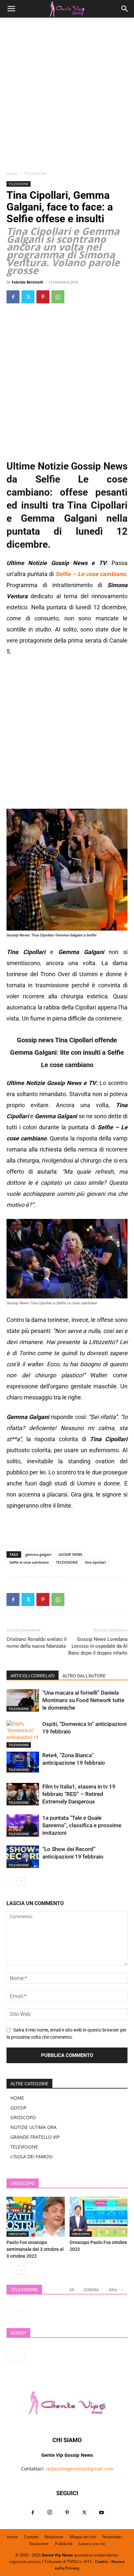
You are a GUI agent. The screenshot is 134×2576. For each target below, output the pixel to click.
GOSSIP (18, 2108)
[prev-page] (11, 1881)
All (72, 2290)
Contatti (31, 2537)
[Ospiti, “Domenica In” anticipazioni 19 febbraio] (23, 1734)
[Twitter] (28, 297)
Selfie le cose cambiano (29, 1562)
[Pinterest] (43, 297)
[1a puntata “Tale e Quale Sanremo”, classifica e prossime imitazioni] (23, 1825)
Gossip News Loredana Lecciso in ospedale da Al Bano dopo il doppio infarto (98, 1646)
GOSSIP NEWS (70, 1554)
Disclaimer (39, 2544)
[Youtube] (101, 2513)
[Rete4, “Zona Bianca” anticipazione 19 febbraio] (23, 1762)
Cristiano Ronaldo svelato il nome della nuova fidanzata (37, 1643)
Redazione (54, 2537)
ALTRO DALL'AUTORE (84, 1676)
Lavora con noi (92, 2544)
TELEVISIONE (35, 174)
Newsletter (112, 2537)
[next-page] (21, 1881)
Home (12, 174)
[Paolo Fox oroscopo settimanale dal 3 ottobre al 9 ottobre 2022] (36, 2217)
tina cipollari (95, 1562)
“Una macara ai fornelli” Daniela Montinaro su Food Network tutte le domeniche (83, 1700)
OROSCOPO (23, 2117)
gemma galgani (38, 1554)
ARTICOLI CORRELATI (33, 1676)
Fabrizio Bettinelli (27, 282)
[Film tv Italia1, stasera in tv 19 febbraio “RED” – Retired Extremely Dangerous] (23, 1794)
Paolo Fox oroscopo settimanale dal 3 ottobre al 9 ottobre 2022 (35, 2249)
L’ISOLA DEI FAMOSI (32, 2156)
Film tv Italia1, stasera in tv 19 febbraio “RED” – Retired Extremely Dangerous (79, 1794)
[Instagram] (50, 2513)
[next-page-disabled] (21, 2314)
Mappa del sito (83, 2537)
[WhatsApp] (58, 297)
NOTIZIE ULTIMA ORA (33, 2127)
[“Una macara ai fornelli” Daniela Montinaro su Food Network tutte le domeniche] (23, 1700)
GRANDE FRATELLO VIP (35, 2137)
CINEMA (91, 2290)
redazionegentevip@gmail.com (80, 2469)
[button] (11, 9)
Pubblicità (64, 2544)
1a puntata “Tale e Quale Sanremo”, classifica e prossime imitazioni (82, 1825)
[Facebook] (13, 297)
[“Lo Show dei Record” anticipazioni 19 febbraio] (23, 1857)
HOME (17, 2098)
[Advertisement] (67, 96)
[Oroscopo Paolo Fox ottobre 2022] (99, 2217)
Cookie (101, 2562)
